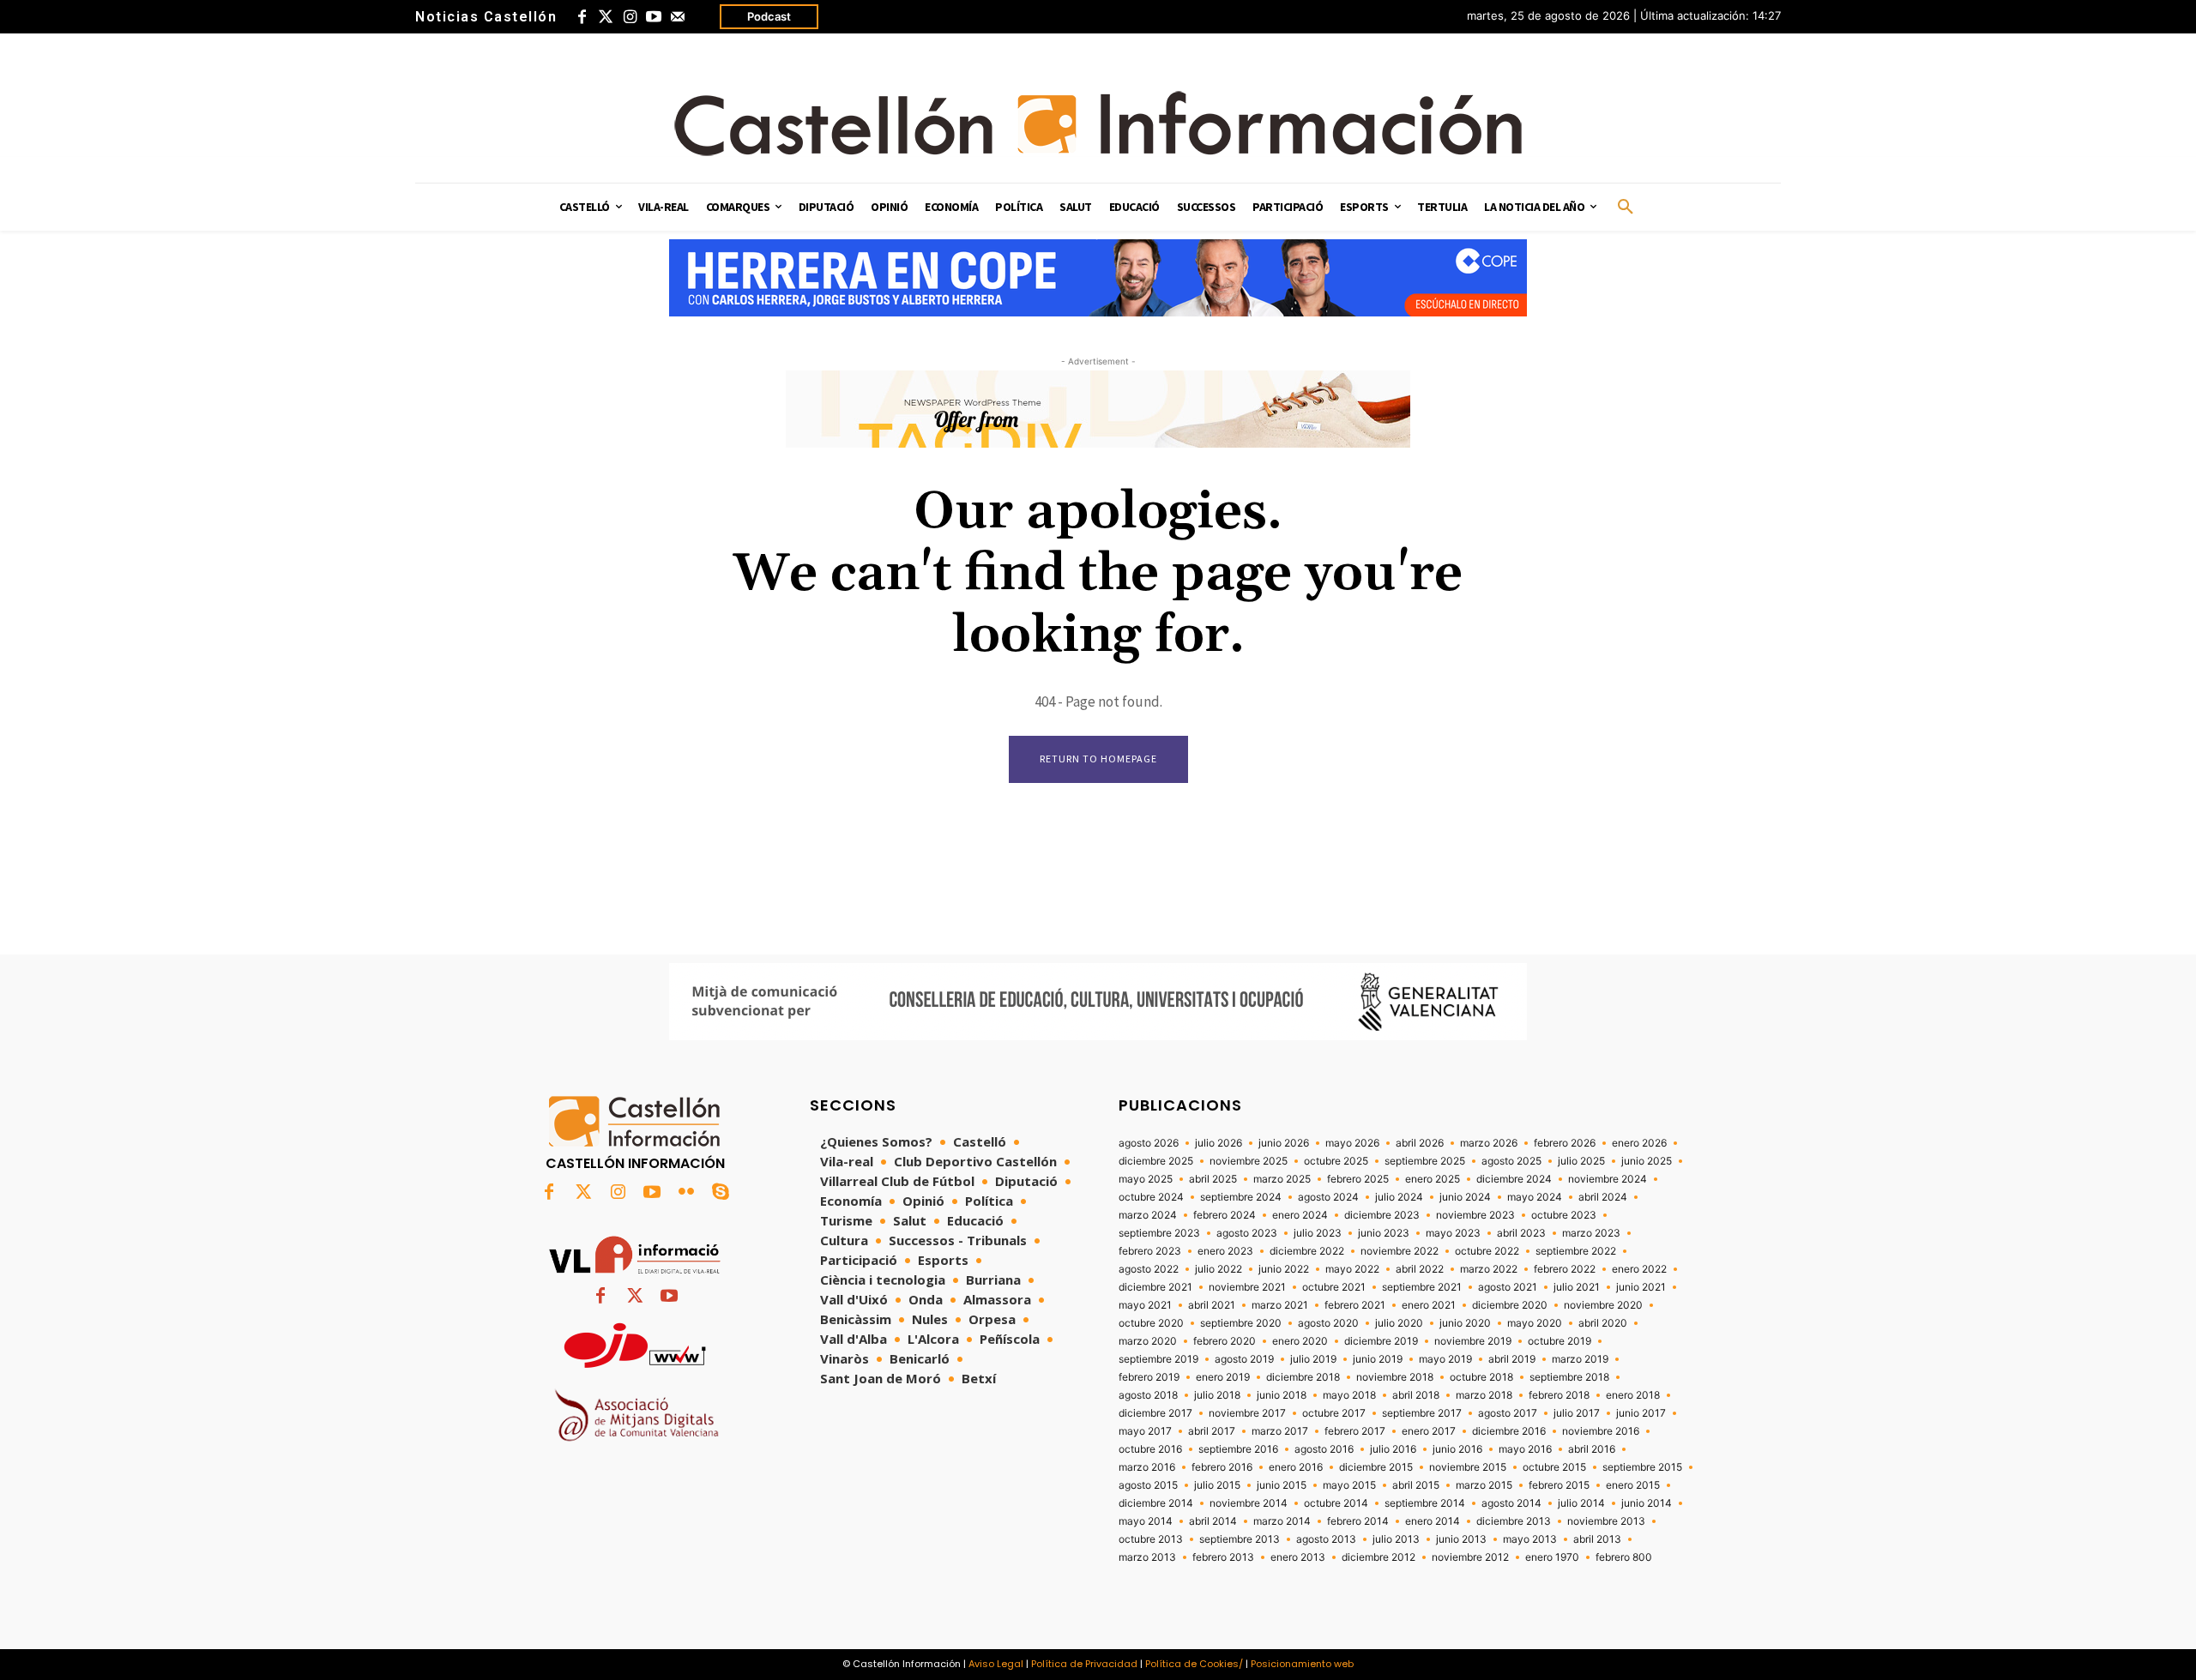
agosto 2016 (1324, 1449)
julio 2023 (1318, 1233)
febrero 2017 (1355, 1431)
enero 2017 (1429, 1431)
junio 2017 (1641, 1413)
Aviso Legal (996, 1664)
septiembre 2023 (1159, 1233)
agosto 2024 (1328, 1197)
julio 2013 (1396, 1539)
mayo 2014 (1146, 1521)
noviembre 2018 (1395, 1377)
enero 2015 (1633, 1485)
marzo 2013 (1147, 1557)
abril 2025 (1213, 1179)
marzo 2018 (1484, 1395)
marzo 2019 (1580, 1359)
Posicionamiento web (1302, 1664)
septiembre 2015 (1642, 1467)
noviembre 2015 (1468, 1467)
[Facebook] (582, 17)
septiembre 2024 (1241, 1197)
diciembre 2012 (1379, 1557)
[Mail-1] (678, 17)
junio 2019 (1378, 1359)
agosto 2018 (1148, 1395)
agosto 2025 (1511, 1161)
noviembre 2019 (1473, 1341)
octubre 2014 (1336, 1503)
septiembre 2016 (1238, 1449)
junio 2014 (1647, 1503)
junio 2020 (1465, 1323)
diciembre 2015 (1376, 1467)
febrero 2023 (1150, 1251)
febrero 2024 (1225, 1215)
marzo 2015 (1484, 1485)
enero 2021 (1429, 1305)
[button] (1626, 208)
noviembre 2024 (1608, 1179)
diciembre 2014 (1156, 1503)
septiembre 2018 (1569, 1377)
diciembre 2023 (1382, 1215)
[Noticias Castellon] (1098, 123)
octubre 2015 (1554, 1467)
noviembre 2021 (1247, 1287)
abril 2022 (1420, 1269)
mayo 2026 (1352, 1143)
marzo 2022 (1489, 1269)
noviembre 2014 (1249, 1503)
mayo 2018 (1349, 1395)
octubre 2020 (1151, 1323)
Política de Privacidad (1084, 1664)
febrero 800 (1624, 1557)
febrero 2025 (1358, 1179)
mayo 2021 (1145, 1305)
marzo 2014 (1282, 1521)
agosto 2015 (1148, 1485)
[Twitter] (606, 17)
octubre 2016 (1150, 1449)
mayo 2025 (1146, 1179)
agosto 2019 (1244, 1359)
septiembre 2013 (1240, 1539)
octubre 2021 (1334, 1287)
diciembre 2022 (1307, 1251)
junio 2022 (1284, 1269)
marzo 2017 (1280, 1431)
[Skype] (721, 1193)
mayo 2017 (1145, 1431)
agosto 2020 (1328, 1323)
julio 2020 (1399, 1323)
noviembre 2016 (1601, 1431)
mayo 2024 (1535, 1197)
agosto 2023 (1247, 1233)
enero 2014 (1433, 1521)
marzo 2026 (1489, 1143)
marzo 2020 (1148, 1341)
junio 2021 (1641, 1287)
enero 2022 (1639, 1269)
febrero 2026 (1565, 1143)
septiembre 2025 (1425, 1161)
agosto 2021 (1508, 1287)
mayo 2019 (1445, 1359)
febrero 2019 (1149, 1377)
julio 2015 (1217, 1485)
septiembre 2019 (1158, 1359)
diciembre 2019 (1381, 1341)
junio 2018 (1282, 1395)
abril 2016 (1592, 1449)
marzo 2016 (1147, 1467)
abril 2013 (1597, 1539)
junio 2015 (1282, 1485)
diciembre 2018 (1303, 1377)
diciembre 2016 (1509, 1431)
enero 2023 (1225, 1251)
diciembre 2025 (1156, 1161)
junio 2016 (1457, 1449)
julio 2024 (1399, 1197)
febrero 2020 (1225, 1341)
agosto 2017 (1508, 1413)
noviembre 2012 (1470, 1557)
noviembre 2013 (1606, 1521)
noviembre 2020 (1603, 1305)
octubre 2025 (1336, 1161)
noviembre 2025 (1249, 1161)
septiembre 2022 (1576, 1251)
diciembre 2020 (1510, 1305)
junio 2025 (1647, 1161)
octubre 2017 (1334, 1413)
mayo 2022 (1352, 1269)
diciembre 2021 (1155, 1287)
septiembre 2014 (1425, 1503)
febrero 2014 (1358, 1521)
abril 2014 (1213, 1521)
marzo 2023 (1591, 1233)
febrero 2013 (1223, 1557)
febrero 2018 (1559, 1395)
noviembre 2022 (1400, 1251)
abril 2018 (1416, 1395)
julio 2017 (1577, 1413)
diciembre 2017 (1155, 1413)
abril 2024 (1603, 1197)
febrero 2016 (1222, 1467)
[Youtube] (654, 17)
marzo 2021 (1280, 1305)
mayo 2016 (1525, 1449)
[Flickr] (686, 1193)
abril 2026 (1420, 1143)
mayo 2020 (1535, 1323)
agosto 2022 (1149, 1269)
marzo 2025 (1282, 1179)
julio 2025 (1581, 1161)
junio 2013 (1461, 1539)
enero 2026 (1639, 1143)
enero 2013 (1298, 1557)
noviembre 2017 (1247, 1413)
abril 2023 (1521, 1233)
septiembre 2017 (1422, 1413)
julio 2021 (1577, 1287)
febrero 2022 (1565, 1269)
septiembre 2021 (1422, 1287)
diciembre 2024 (1514, 1179)
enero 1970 (1552, 1557)
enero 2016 (1296, 1467)
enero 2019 (1223, 1377)
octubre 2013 (1151, 1539)
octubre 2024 (1151, 1197)
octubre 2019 (1560, 1341)
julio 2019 (1313, 1359)
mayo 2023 (1453, 1233)
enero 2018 (1633, 1395)
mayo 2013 (1530, 1539)
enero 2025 (1433, 1179)
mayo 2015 (1349, 1485)
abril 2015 (1416, 1485)
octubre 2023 (1564, 1215)
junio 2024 (1465, 1197)
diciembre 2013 (1514, 1521)
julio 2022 (1219, 1269)
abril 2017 (1212, 1431)
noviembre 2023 (1475, 1215)
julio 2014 (1581, 1503)
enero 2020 (1300, 1341)
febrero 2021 (1355, 1305)
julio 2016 (1393, 1449)
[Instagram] (630, 17)
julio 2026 (1219, 1143)
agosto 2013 (1326, 1539)
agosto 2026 (1149, 1143)
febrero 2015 (1559, 1485)
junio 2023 (1384, 1233)
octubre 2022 (1487, 1251)
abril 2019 (1512, 1359)
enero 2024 (1300, 1215)
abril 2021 (1212, 1305)
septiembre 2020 (1241, 1323)
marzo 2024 (1148, 1215)
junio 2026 (1284, 1143)
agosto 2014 (1511, 1503)
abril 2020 (1603, 1323)
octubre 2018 (1481, 1377)
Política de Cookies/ (1194, 1664)
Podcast (769, 16)
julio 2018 (1217, 1395)
